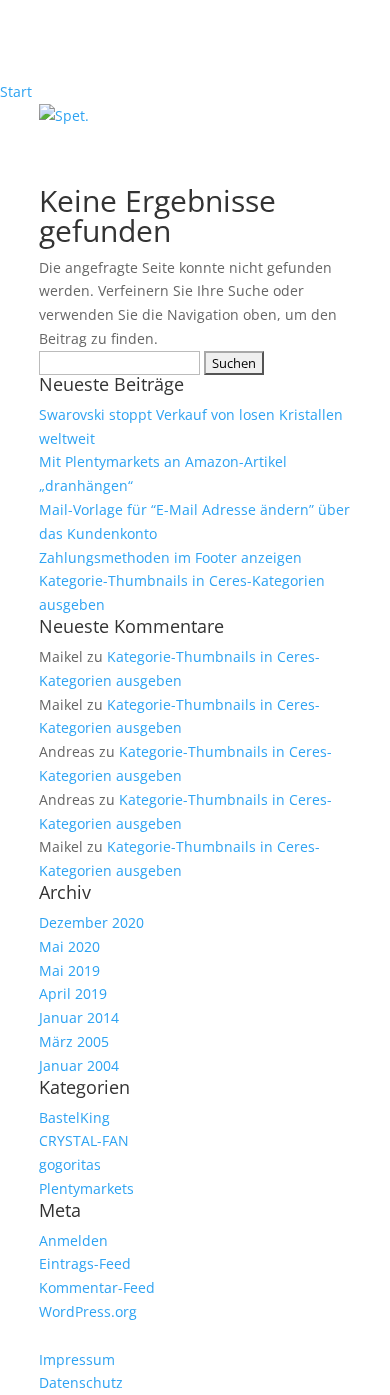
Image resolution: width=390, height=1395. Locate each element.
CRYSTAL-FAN (84, 1140)
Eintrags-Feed (85, 1263)
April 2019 (73, 993)
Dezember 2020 (91, 922)
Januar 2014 (79, 1017)
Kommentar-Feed (97, 1287)
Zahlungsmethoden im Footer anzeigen (170, 557)
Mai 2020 (69, 946)
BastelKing (74, 1117)
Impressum (77, 1359)
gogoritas (70, 1164)
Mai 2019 (69, 970)
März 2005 (74, 1041)
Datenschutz (81, 1382)
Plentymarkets (86, 1188)
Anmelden (73, 1240)
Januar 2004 (79, 1065)
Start (16, 91)
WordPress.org (88, 1311)
